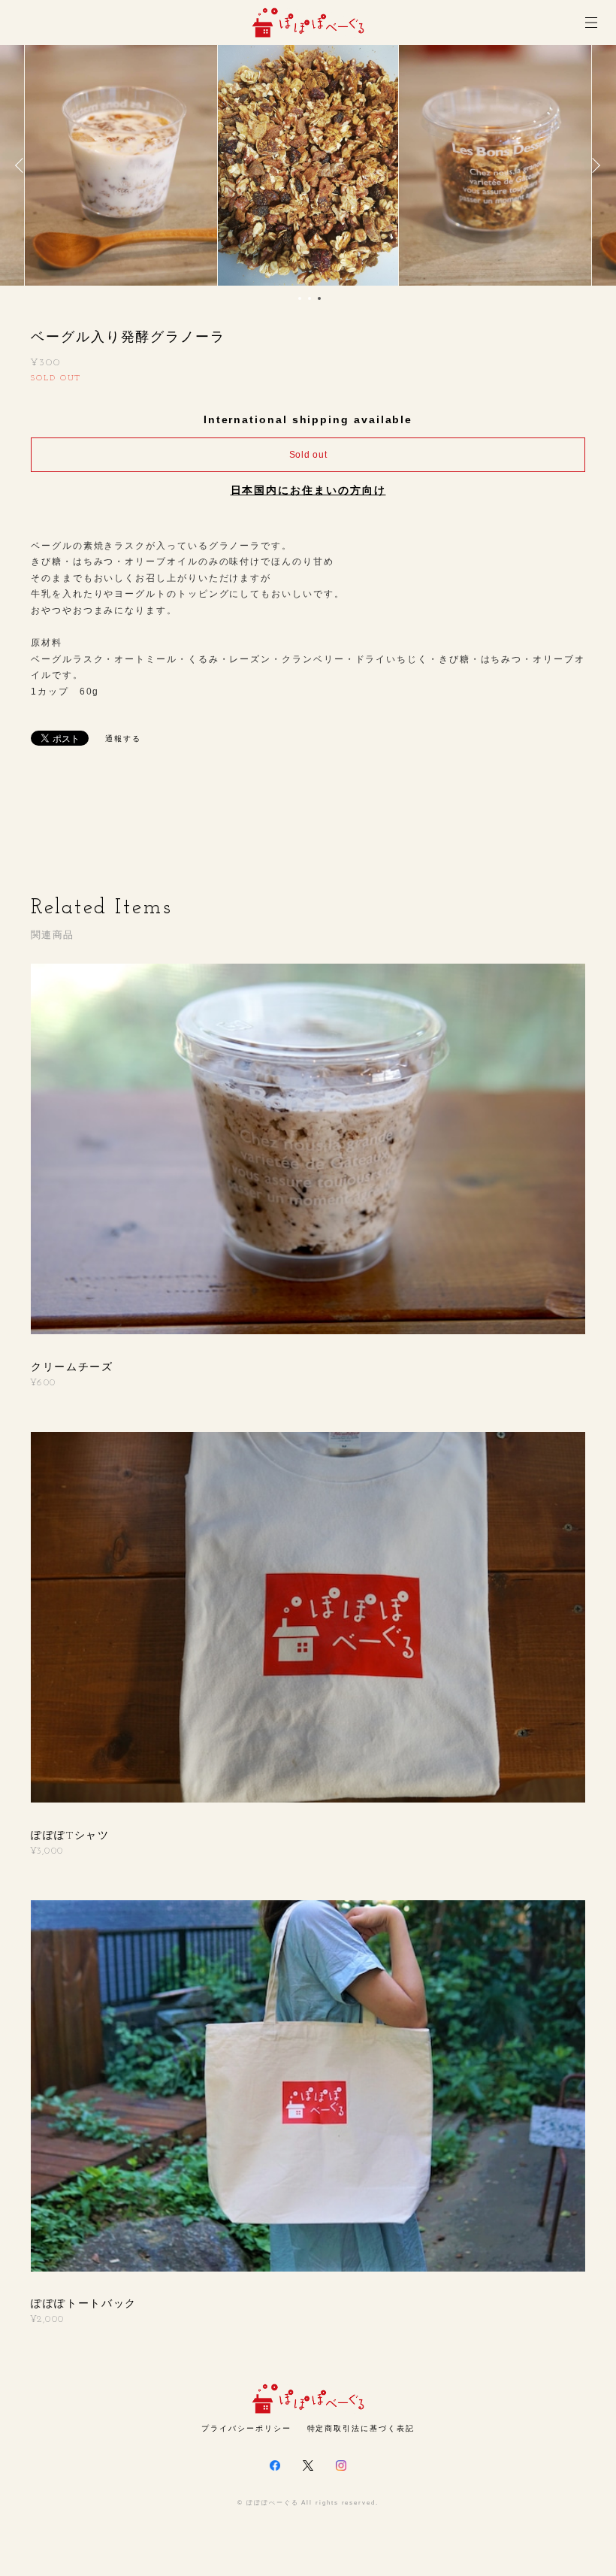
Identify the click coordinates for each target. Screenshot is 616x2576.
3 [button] (319, 298)
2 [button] (310, 298)
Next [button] (593, 165)
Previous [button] (23, 165)
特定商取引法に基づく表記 (361, 2428)
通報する (123, 739)
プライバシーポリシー (246, 2428)
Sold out (308, 455)
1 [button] (300, 298)
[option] (308, 165)
